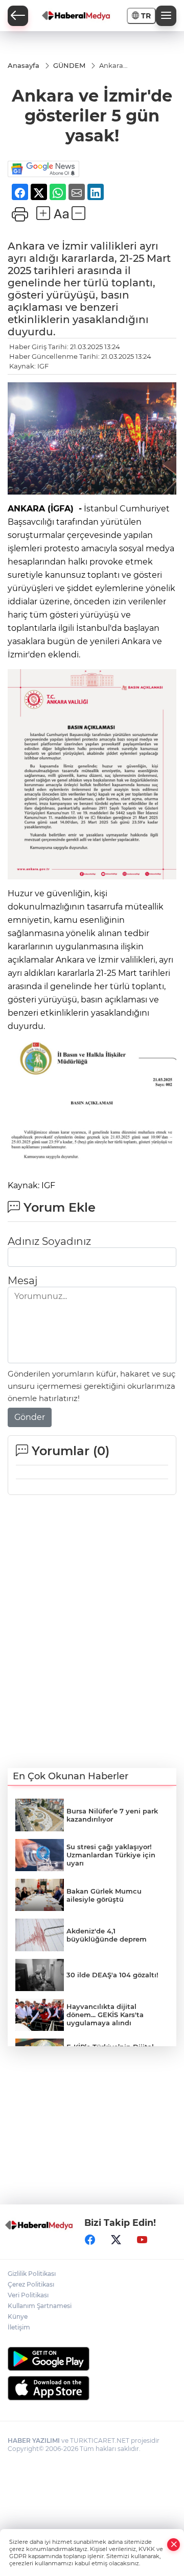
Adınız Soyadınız (49, 1241)
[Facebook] (90, 2240)
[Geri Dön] (18, 16)
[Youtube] (142, 2240)
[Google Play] (92, 2359)
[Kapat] (174, 2545)
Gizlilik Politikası (32, 2274)
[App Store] (92, 2388)
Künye (18, 2316)
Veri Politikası (28, 2295)
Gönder (30, 1417)
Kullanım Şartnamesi (40, 2306)
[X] (116, 2240)
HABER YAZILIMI (34, 2440)
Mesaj (22, 1281)
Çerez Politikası (31, 2284)
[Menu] (166, 16)
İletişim (19, 2327)
